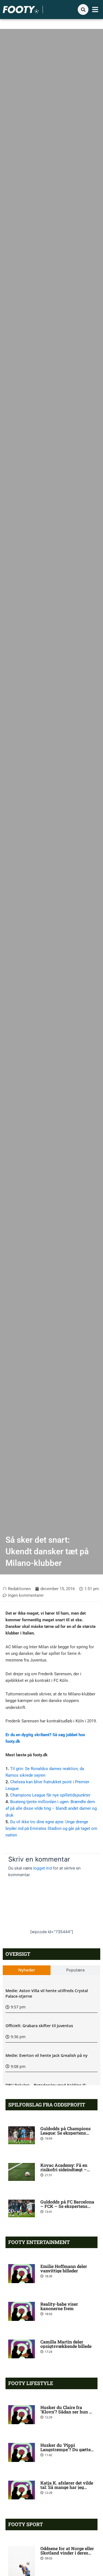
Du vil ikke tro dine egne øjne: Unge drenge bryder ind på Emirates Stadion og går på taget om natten (51, 1828)
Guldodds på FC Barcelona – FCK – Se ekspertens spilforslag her (67, 2206)
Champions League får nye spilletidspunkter (50, 1795)
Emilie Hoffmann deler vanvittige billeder (64, 2268)
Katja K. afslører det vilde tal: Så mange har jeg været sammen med (67, 2487)
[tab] (27, 1970)
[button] (95, 10)
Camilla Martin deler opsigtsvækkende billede (66, 2344)
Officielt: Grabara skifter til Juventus (39, 2026)
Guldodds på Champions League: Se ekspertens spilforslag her (66, 2133)
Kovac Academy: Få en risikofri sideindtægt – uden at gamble (64, 2169)
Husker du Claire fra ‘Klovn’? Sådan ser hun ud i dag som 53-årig (67, 2412)
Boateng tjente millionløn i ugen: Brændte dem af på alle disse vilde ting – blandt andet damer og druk (51, 1808)
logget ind (43, 1868)
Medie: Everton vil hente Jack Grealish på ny (47, 2055)
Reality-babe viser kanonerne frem (59, 2306)
